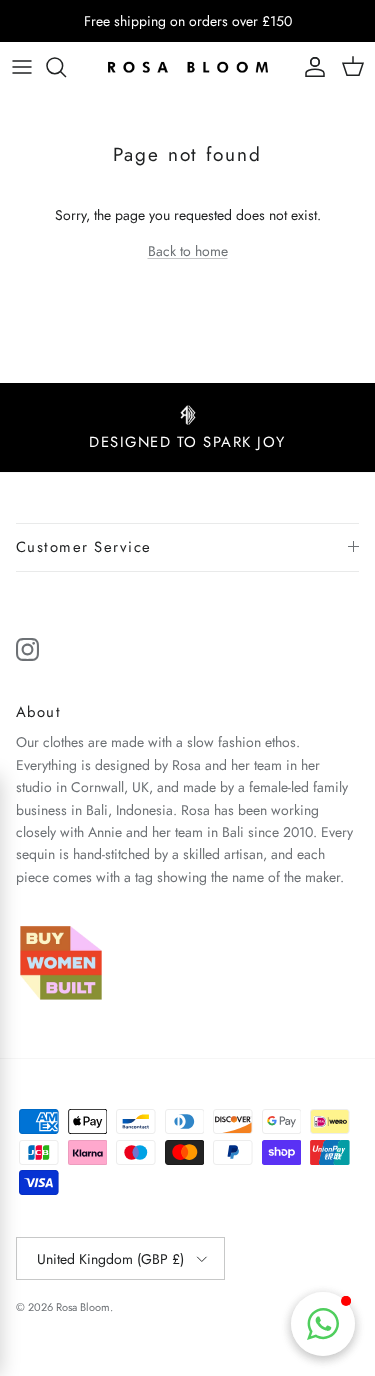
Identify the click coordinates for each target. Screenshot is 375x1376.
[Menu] (22, 67)
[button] (323, 1324)
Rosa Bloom (83, 1307)
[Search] (66, 67)
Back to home (188, 251)
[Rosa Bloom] (188, 67)
